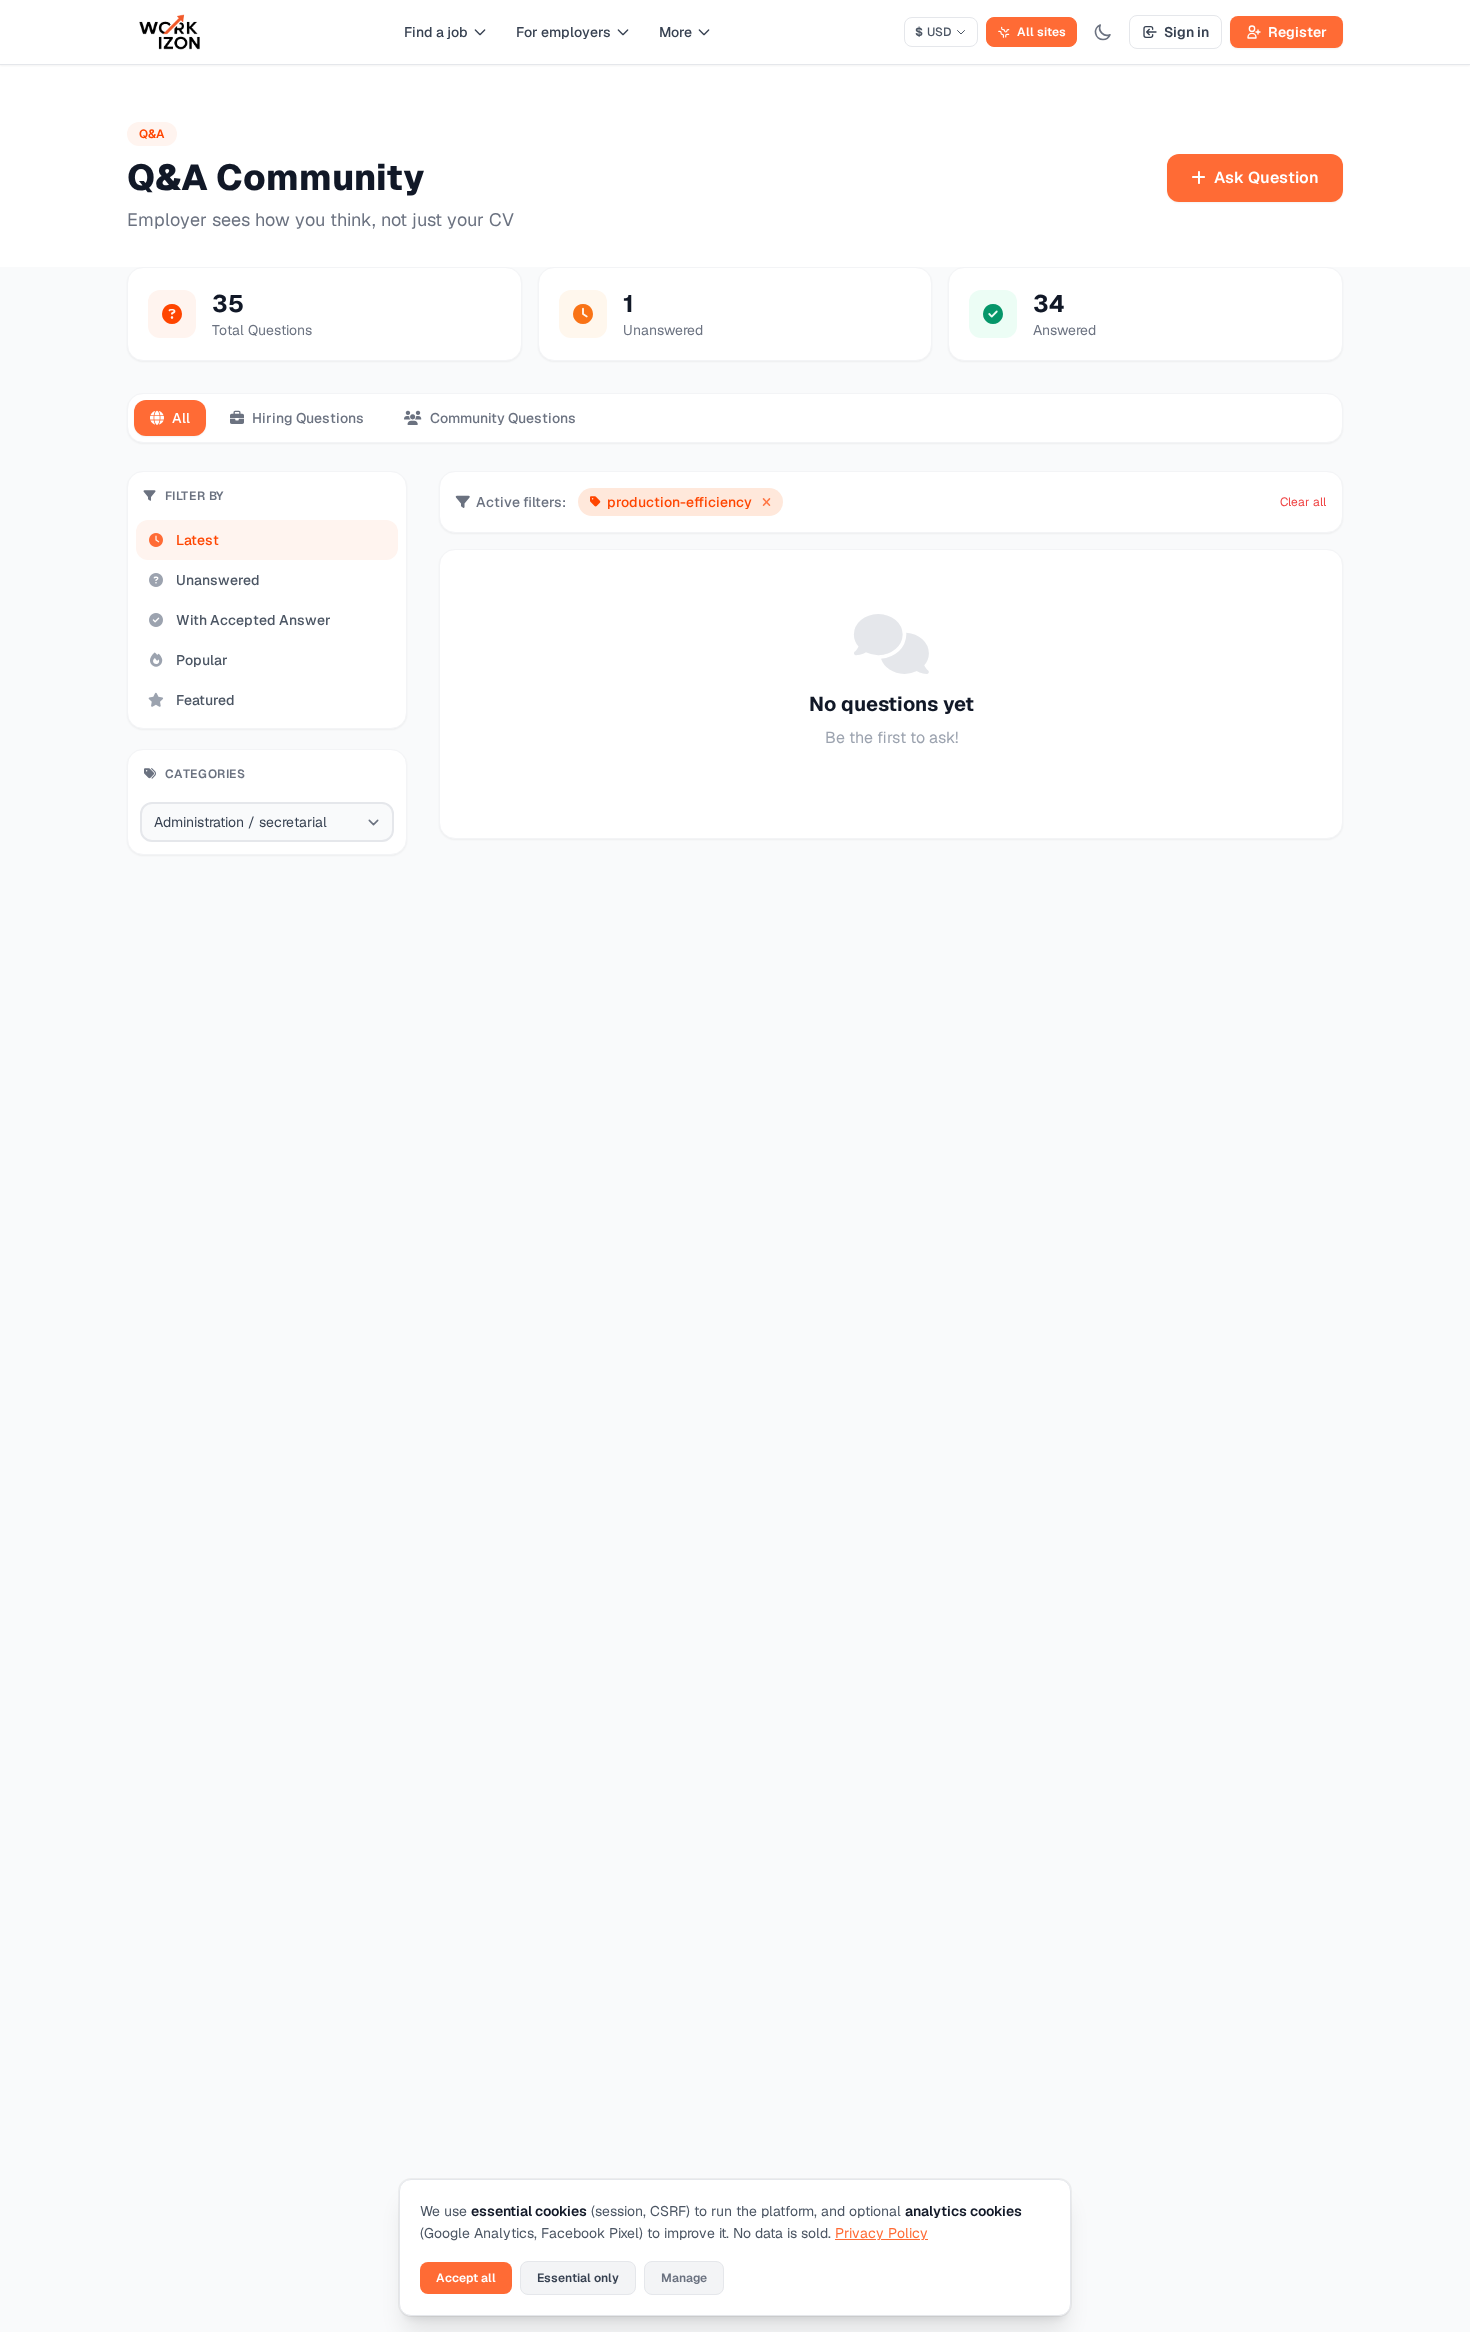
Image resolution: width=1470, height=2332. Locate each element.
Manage (684, 2278)
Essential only (578, 2278)
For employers (563, 32)
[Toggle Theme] (1103, 32)
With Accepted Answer (253, 620)
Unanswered (218, 580)
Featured (205, 700)
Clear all (1303, 502)
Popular (202, 660)
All (181, 418)
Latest (197, 540)
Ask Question (1266, 177)
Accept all (466, 2278)
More (675, 32)
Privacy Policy (881, 2233)
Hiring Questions (308, 418)
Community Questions (503, 418)
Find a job (436, 32)
